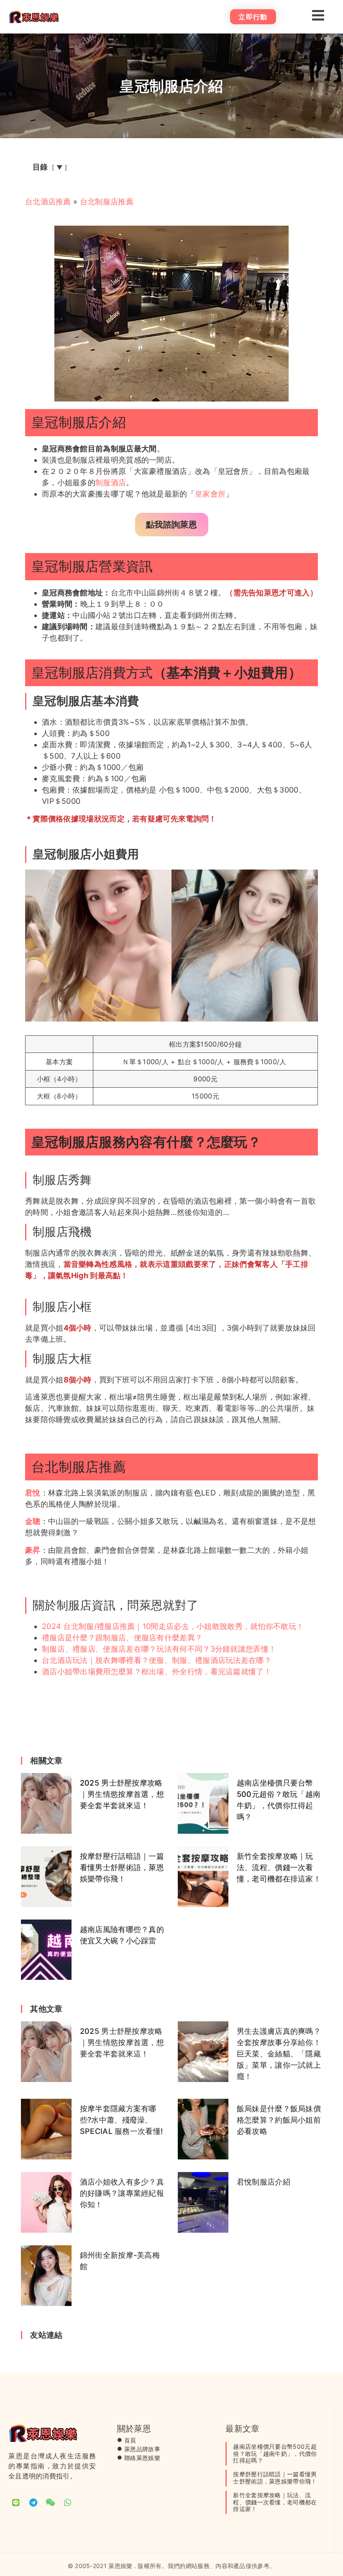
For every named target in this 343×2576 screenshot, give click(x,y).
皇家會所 (210, 494)
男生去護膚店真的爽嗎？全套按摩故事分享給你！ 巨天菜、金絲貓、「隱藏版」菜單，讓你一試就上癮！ (279, 2054)
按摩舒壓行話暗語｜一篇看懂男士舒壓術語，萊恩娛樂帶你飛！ (122, 1867)
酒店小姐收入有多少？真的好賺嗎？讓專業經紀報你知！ (122, 2193)
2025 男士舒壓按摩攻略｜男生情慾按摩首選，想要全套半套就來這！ (122, 1794)
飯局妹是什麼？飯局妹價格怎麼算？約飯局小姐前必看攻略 (279, 2120)
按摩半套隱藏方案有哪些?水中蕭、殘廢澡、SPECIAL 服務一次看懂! (122, 2120)
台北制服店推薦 (107, 202)
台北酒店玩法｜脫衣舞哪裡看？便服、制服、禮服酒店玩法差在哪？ (157, 1660)
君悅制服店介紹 (264, 2182)
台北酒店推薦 (48, 202)
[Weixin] (51, 2503)
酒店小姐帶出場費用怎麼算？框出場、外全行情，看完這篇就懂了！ (157, 1671)
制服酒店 (111, 483)
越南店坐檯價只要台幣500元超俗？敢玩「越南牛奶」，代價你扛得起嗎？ (275, 2454)
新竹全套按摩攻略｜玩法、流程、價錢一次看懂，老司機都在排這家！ (279, 1867)
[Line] (16, 2503)
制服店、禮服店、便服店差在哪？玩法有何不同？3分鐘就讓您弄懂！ (159, 1649)
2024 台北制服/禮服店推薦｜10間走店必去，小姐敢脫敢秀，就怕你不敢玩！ (173, 1626)
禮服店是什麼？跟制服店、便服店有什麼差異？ (122, 1638)
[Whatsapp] (68, 2503)
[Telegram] (33, 2503)
